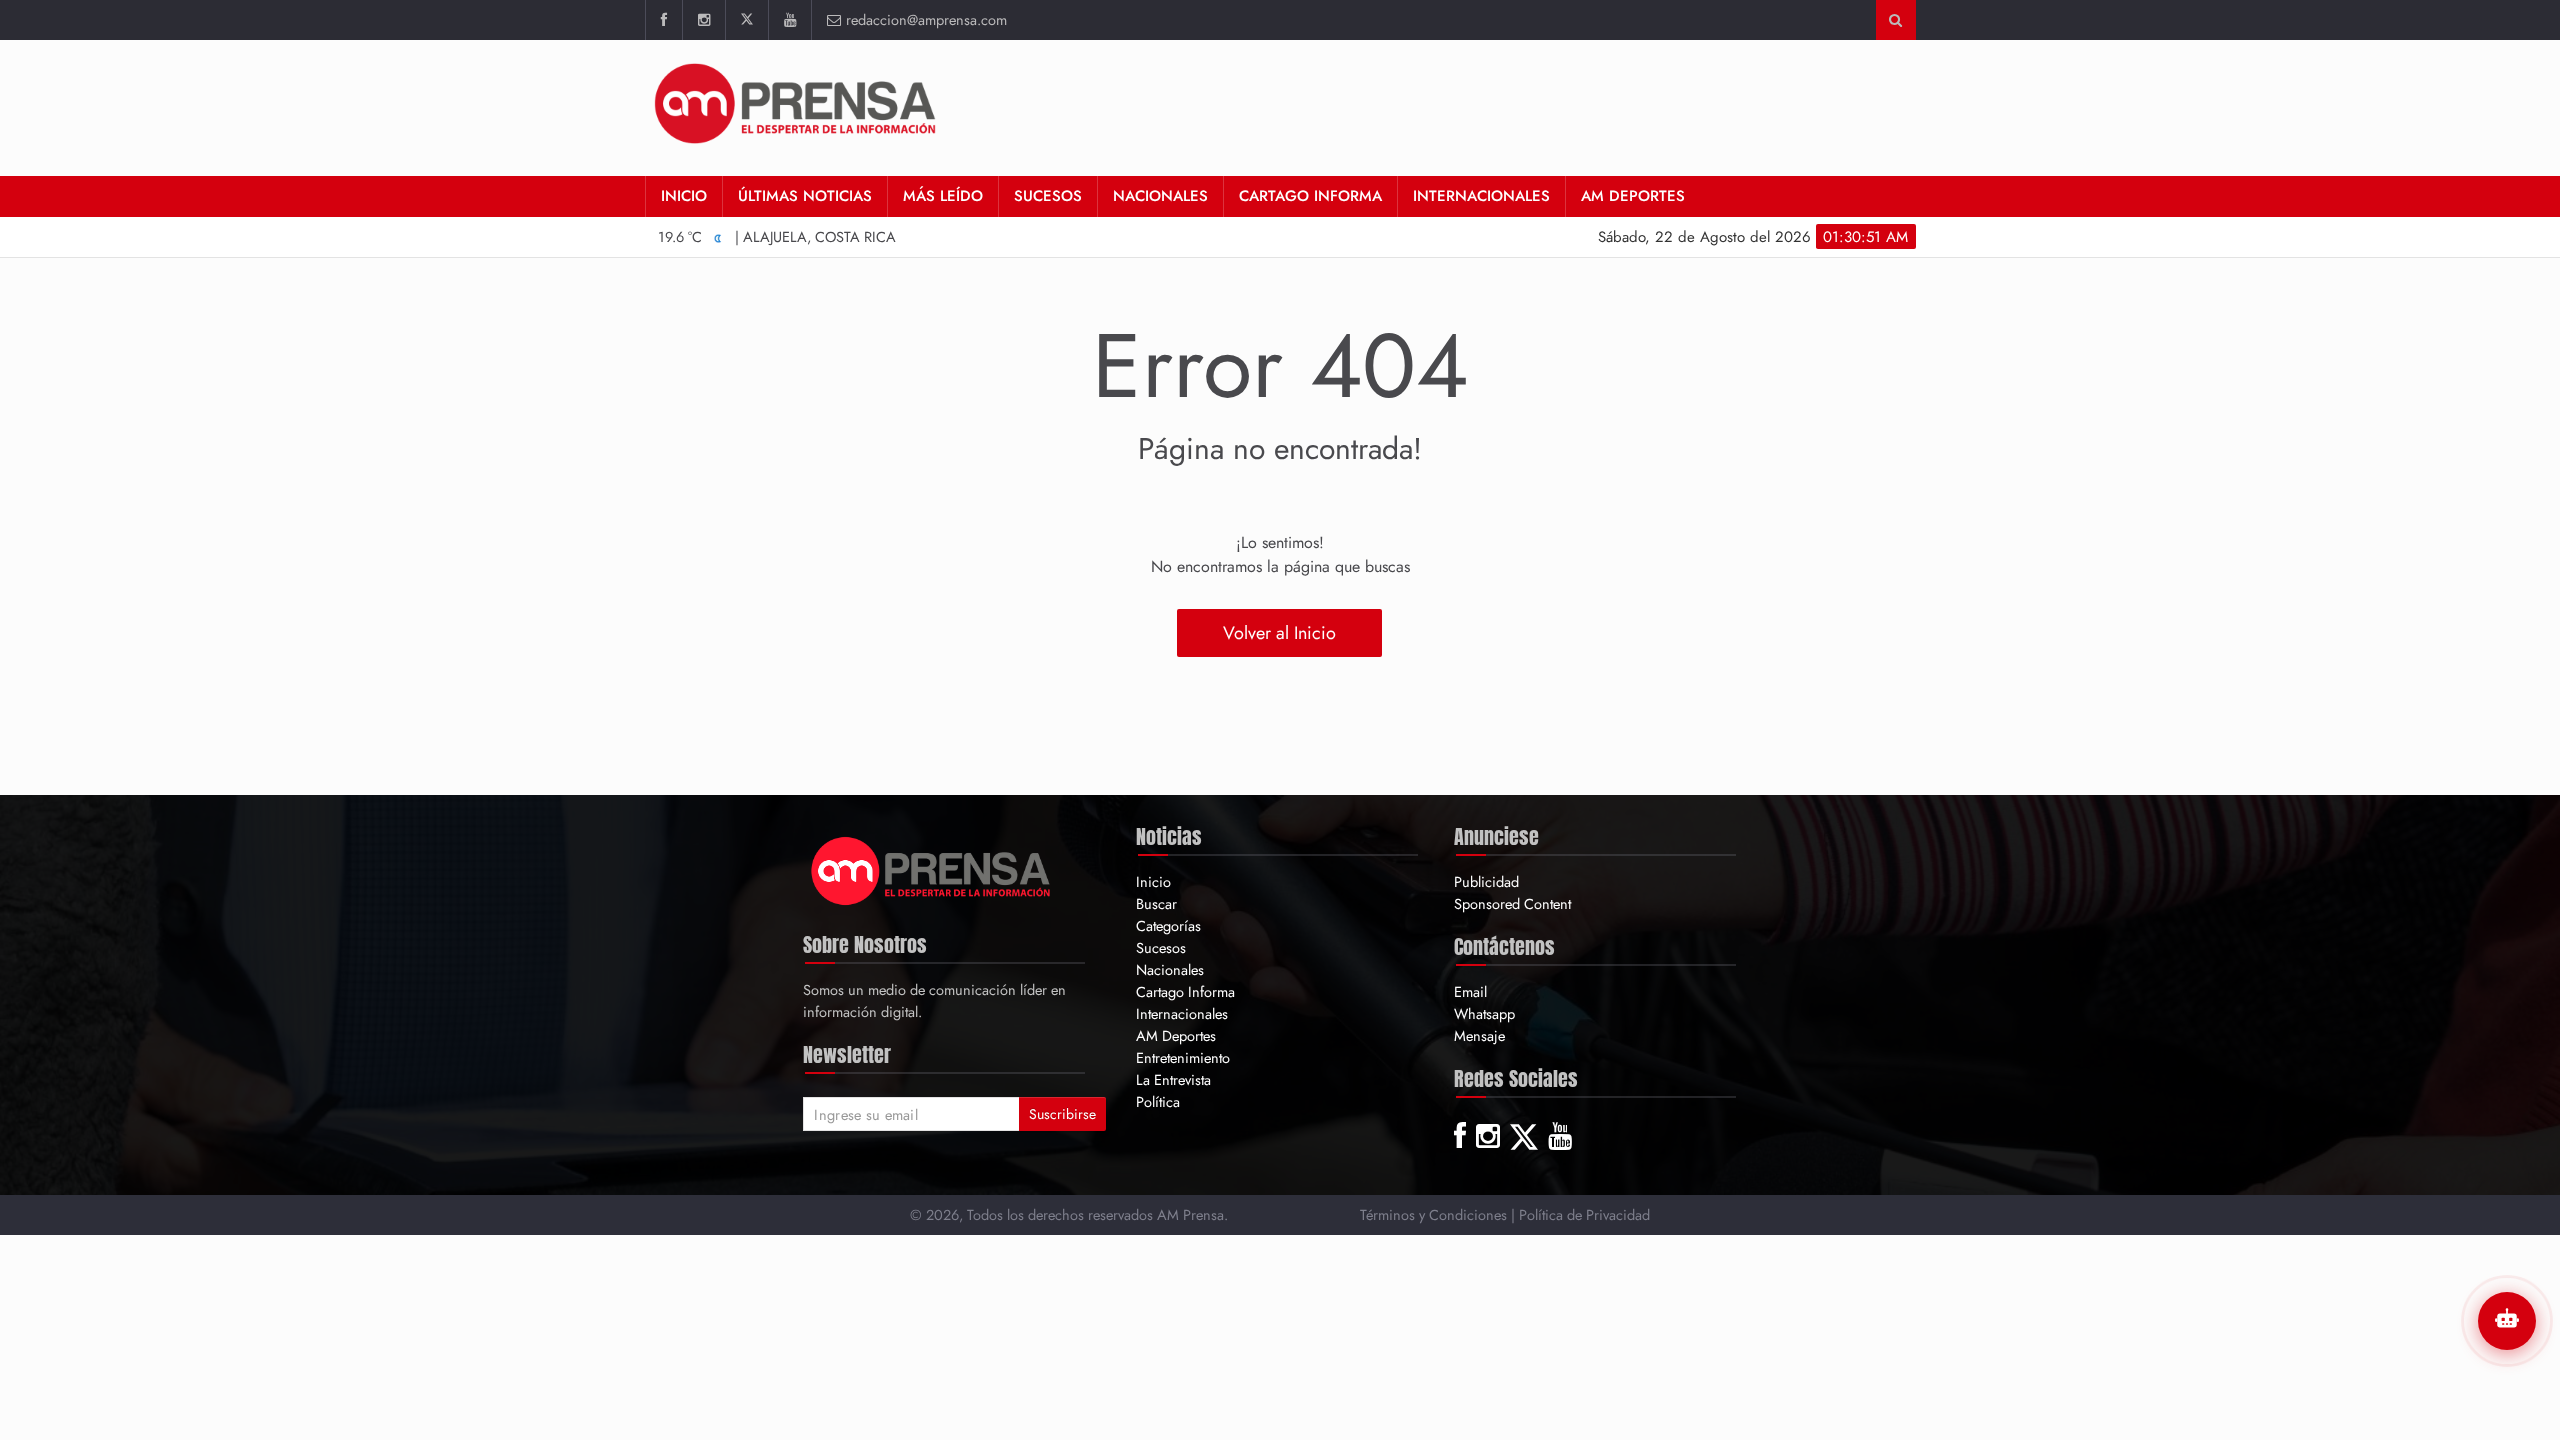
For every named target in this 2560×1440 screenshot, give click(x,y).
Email (1470, 991)
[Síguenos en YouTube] (789, 20)
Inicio (684, 196)
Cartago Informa (1310, 196)
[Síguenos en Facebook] (663, 20)
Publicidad (1486, 881)
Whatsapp (1484, 1013)
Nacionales (1160, 196)
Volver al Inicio (1279, 633)
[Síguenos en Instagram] (703, 20)
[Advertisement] (1552, 105)
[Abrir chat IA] (2507, 1321)
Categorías (1168, 925)
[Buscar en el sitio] (1895, 20)
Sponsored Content (1512, 903)
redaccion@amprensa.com (926, 19)
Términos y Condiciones (1433, 1214)
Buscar (1156, 903)
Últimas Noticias (805, 196)
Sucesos (1048, 196)
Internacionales (1481, 196)
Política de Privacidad (1584, 1214)
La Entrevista (1173, 1079)
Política (1158, 1101)
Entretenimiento (1183, 1057)
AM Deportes (1633, 196)
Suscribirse (1062, 1114)
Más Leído (943, 196)
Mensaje (1479, 1035)
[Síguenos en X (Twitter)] (746, 20)
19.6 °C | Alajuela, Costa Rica (777, 236)
